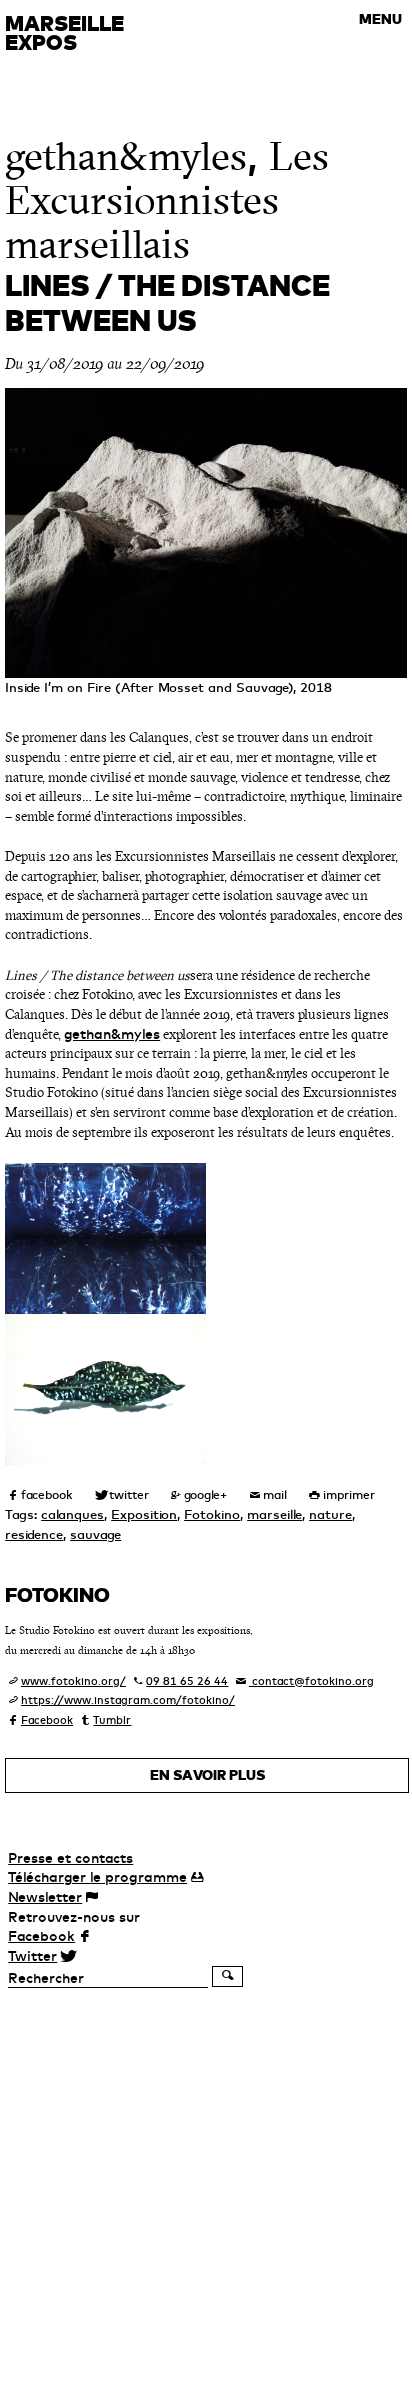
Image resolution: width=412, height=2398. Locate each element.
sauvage (95, 1534)
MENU (380, 19)
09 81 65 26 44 (187, 1681)
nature (330, 1514)
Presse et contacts (70, 1858)
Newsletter (45, 1897)
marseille (274, 1514)
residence (34, 1534)
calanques (72, 1514)
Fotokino (212, 1514)
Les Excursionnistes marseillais (167, 200)
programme (97, 1877)
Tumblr (112, 1720)
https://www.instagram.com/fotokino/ (128, 1700)
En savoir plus (207, 1775)
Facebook (47, 1720)
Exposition (144, 1514)
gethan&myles (126, 156)
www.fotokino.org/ (73, 1681)
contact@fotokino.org (311, 1681)
